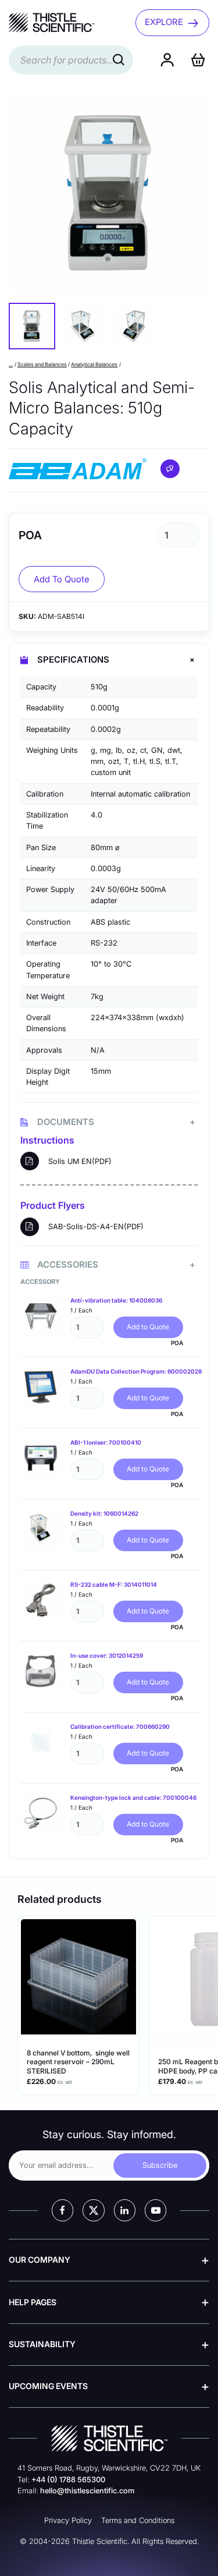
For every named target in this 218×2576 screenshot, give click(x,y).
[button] (32, 326)
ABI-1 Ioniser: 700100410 (106, 1442)
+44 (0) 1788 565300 (68, 2480)
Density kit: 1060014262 (104, 1513)
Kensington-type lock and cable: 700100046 (133, 1797)
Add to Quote (148, 1327)
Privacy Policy (68, 2520)
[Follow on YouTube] (156, 2210)
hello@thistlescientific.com (87, 2491)
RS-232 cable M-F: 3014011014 (114, 1584)
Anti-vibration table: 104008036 (116, 1300)
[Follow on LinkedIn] (125, 2210)
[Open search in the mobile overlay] (71, 60)
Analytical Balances (94, 364)
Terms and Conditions (138, 2520)
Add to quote (62, 579)
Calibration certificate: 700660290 (120, 1726)
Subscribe (160, 2165)
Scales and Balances (42, 364)
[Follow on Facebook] (62, 2210)
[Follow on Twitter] (93, 2210)
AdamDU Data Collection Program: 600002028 (136, 1371)
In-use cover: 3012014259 (107, 1655)
